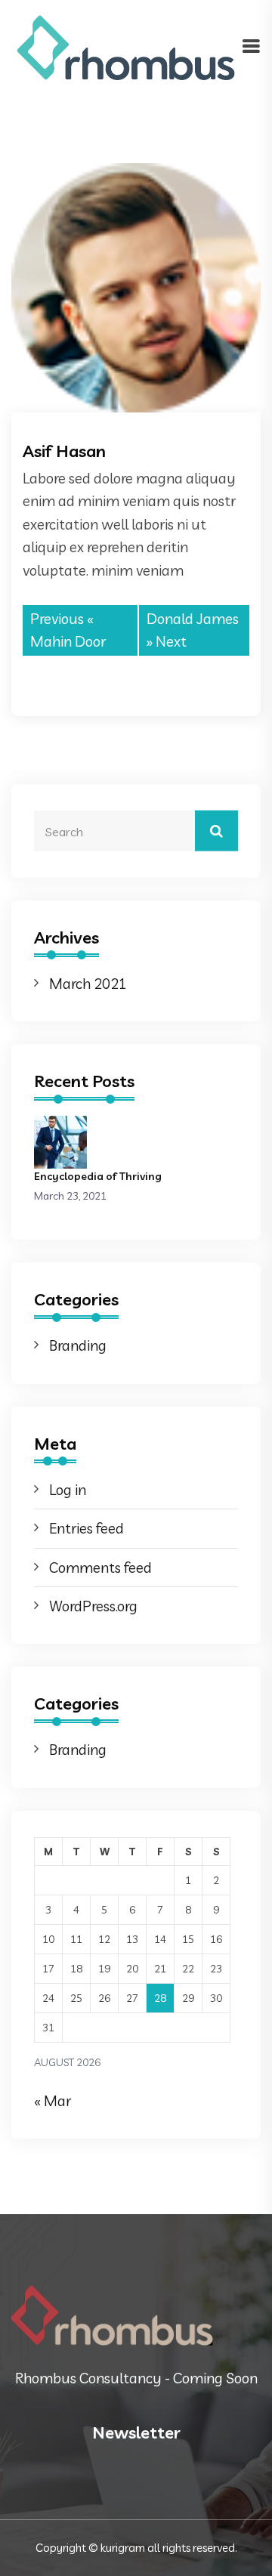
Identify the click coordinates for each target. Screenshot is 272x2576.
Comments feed (100, 1568)
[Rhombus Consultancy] (126, 46)
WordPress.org (93, 1606)
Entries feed (87, 1528)
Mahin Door (68, 641)
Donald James (193, 619)
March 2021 (88, 984)
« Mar (53, 2101)
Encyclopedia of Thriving (98, 1176)
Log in (68, 1490)
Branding (78, 1345)
